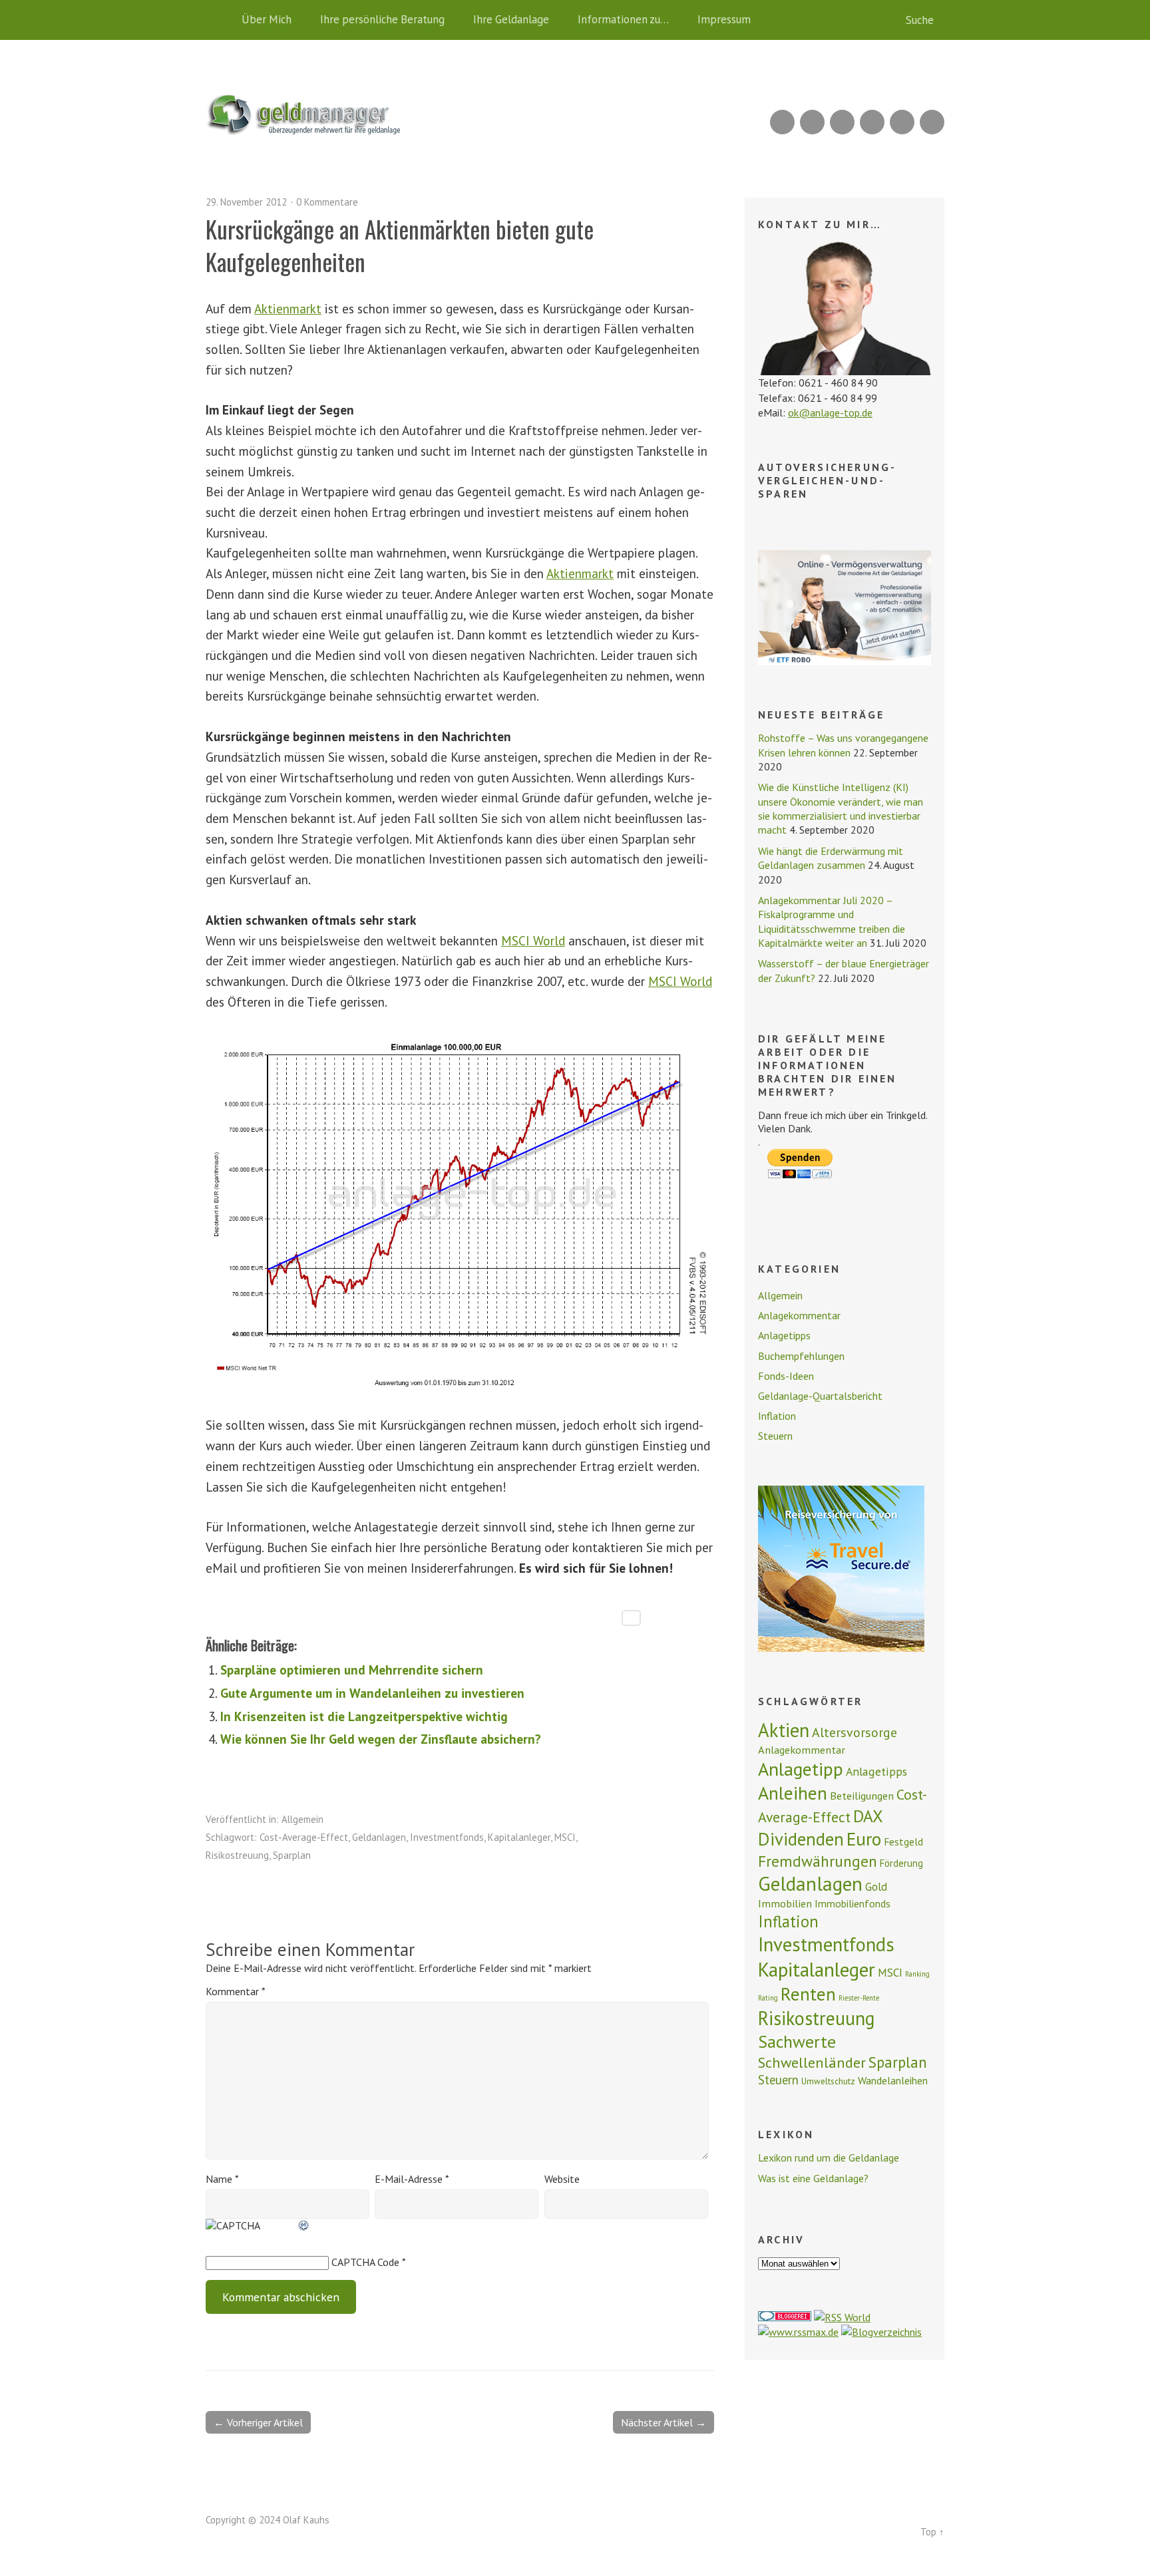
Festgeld (903, 1842)
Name (222, 2179)
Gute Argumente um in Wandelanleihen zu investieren (372, 1693)
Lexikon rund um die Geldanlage (829, 2158)
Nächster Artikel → (664, 2422)
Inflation (777, 1416)
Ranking (917, 1974)
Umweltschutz (828, 2081)
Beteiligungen (862, 1796)
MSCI (565, 1837)
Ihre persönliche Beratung (382, 19)
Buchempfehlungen (801, 1356)
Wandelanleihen (893, 2080)
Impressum (724, 19)
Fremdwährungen (818, 1861)
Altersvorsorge (855, 1732)
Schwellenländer (812, 2062)
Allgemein (302, 1819)
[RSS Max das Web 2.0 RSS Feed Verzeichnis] (798, 2332)
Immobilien (785, 1903)
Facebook (902, 122)
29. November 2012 (246, 202)
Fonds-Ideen (786, 1376)
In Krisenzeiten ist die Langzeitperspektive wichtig (364, 1716)
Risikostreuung (237, 1855)
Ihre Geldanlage (511, 19)
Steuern (775, 1436)
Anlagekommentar (799, 1315)
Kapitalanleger (519, 1837)
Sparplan (292, 1855)
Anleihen (793, 1793)
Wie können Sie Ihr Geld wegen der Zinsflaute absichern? (381, 1739)
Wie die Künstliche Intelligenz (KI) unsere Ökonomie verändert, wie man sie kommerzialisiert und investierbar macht (841, 808)
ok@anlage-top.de (830, 412)
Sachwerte (797, 2041)
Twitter (932, 122)
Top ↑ (932, 2532)
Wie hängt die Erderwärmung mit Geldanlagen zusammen (831, 858)
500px (872, 122)
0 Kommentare (327, 202)
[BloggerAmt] (881, 2332)
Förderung (901, 1863)
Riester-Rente (859, 1998)
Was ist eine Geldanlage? (813, 2178)
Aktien (784, 1730)
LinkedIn (842, 122)
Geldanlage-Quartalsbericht (820, 1396)
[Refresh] (304, 2225)
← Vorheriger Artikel (258, 2422)
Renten (808, 1994)
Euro (864, 1839)
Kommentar (235, 1991)
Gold (876, 1887)
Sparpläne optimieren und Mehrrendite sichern (352, 1670)
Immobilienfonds (853, 1903)
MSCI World (533, 940)
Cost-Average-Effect (304, 1837)
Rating (768, 1998)
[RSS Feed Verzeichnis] (842, 2317)
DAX (868, 1816)
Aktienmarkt (288, 308)
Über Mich (267, 19)
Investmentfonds (447, 1837)
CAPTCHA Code (365, 2262)
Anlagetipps (784, 1335)
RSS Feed (782, 122)
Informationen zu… (623, 19)
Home (219, 20)
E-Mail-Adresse (412, 2179)
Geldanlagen (379, 1837)
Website (562, 2179)
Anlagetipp (801, 1769)
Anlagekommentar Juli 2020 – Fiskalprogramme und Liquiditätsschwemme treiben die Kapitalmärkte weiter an (832, 921)
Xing (812, 122)
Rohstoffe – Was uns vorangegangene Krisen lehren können (843, 745)
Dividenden (801, 1839)
